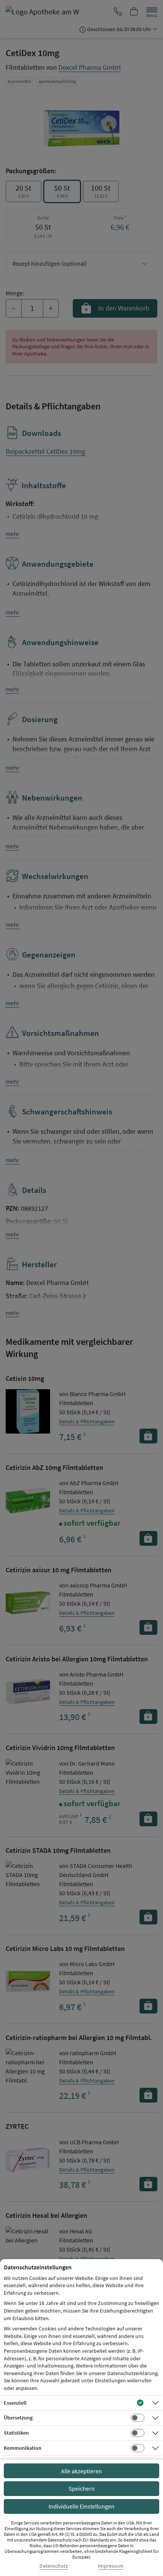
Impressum (111, 2566)
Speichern (82, 2488)
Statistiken (16, 2433)
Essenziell (15, 2403)
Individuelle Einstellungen (81, 2506)
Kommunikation (23, 2448)
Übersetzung (18, 2418)
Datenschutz (54, 2566)
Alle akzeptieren (81, 2471)
